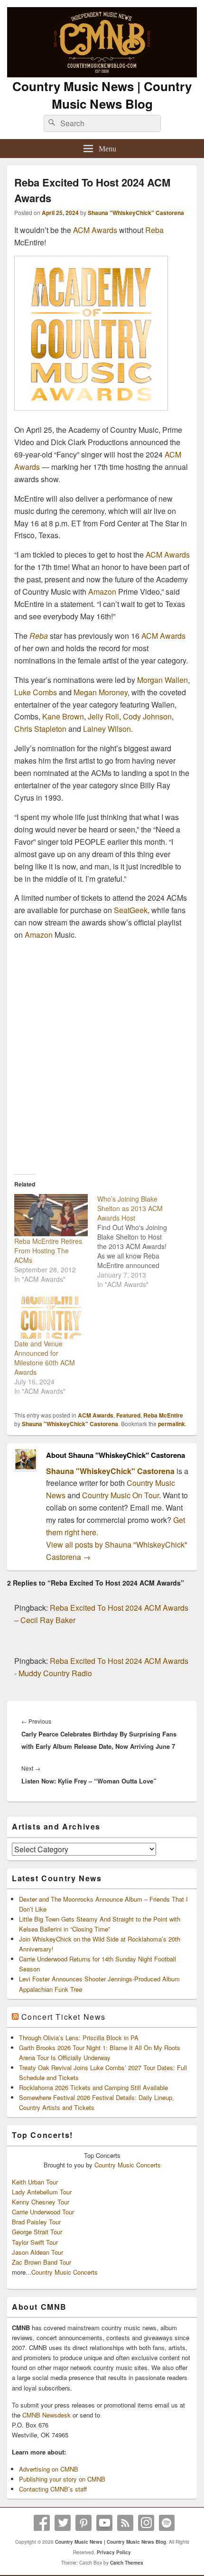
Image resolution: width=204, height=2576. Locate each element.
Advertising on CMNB (49, 2469)
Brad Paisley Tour (36, 2222)
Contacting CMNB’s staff (53, 2489)
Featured (128, 1415)
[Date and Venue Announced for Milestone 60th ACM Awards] (51, 1318)
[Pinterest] (83, 2523)
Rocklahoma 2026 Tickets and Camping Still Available (93, 2087)
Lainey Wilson (107, 729)
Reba (154, 230)
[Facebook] (42, 2523)
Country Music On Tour (121, 1495)
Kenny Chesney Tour (41, 2202)
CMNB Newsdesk (46, 2415)
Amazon (102, 592)
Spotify (167, 2523)
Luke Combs (36, 692)
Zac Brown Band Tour (42, 2262)
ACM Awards (95, 230)
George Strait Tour (37, 2232)
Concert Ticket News (64, 2017)
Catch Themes (127, 2563)
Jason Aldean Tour (37, 2252)
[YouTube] (104, 2523)
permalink (172, 1424)
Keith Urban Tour (35, 2182)
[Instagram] (146, 2523)
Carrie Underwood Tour (43, 2212)
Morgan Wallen (162, 680)
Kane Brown (63, 716)
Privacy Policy (114, 2552)
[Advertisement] (102, 1054)
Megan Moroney (101, 692)
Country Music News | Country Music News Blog (102, 95)
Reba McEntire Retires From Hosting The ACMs (48, 1251)
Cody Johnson (147, 716)
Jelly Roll (103, 716)
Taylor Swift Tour (35, 2242)
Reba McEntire (163, 1415)
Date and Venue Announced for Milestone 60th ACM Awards (45, 1358)
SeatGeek (131, 910)
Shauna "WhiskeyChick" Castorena (136, 213)
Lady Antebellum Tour (42, 2192)
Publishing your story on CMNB (62, 2479)
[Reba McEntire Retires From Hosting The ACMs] (51, 1215)
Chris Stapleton (40, 729)
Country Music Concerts (128, 2165)
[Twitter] (63, 2523)
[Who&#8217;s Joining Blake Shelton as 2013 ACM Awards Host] (139, 1241)
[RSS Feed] (125, 2523)
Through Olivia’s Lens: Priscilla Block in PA (79, 2038)
